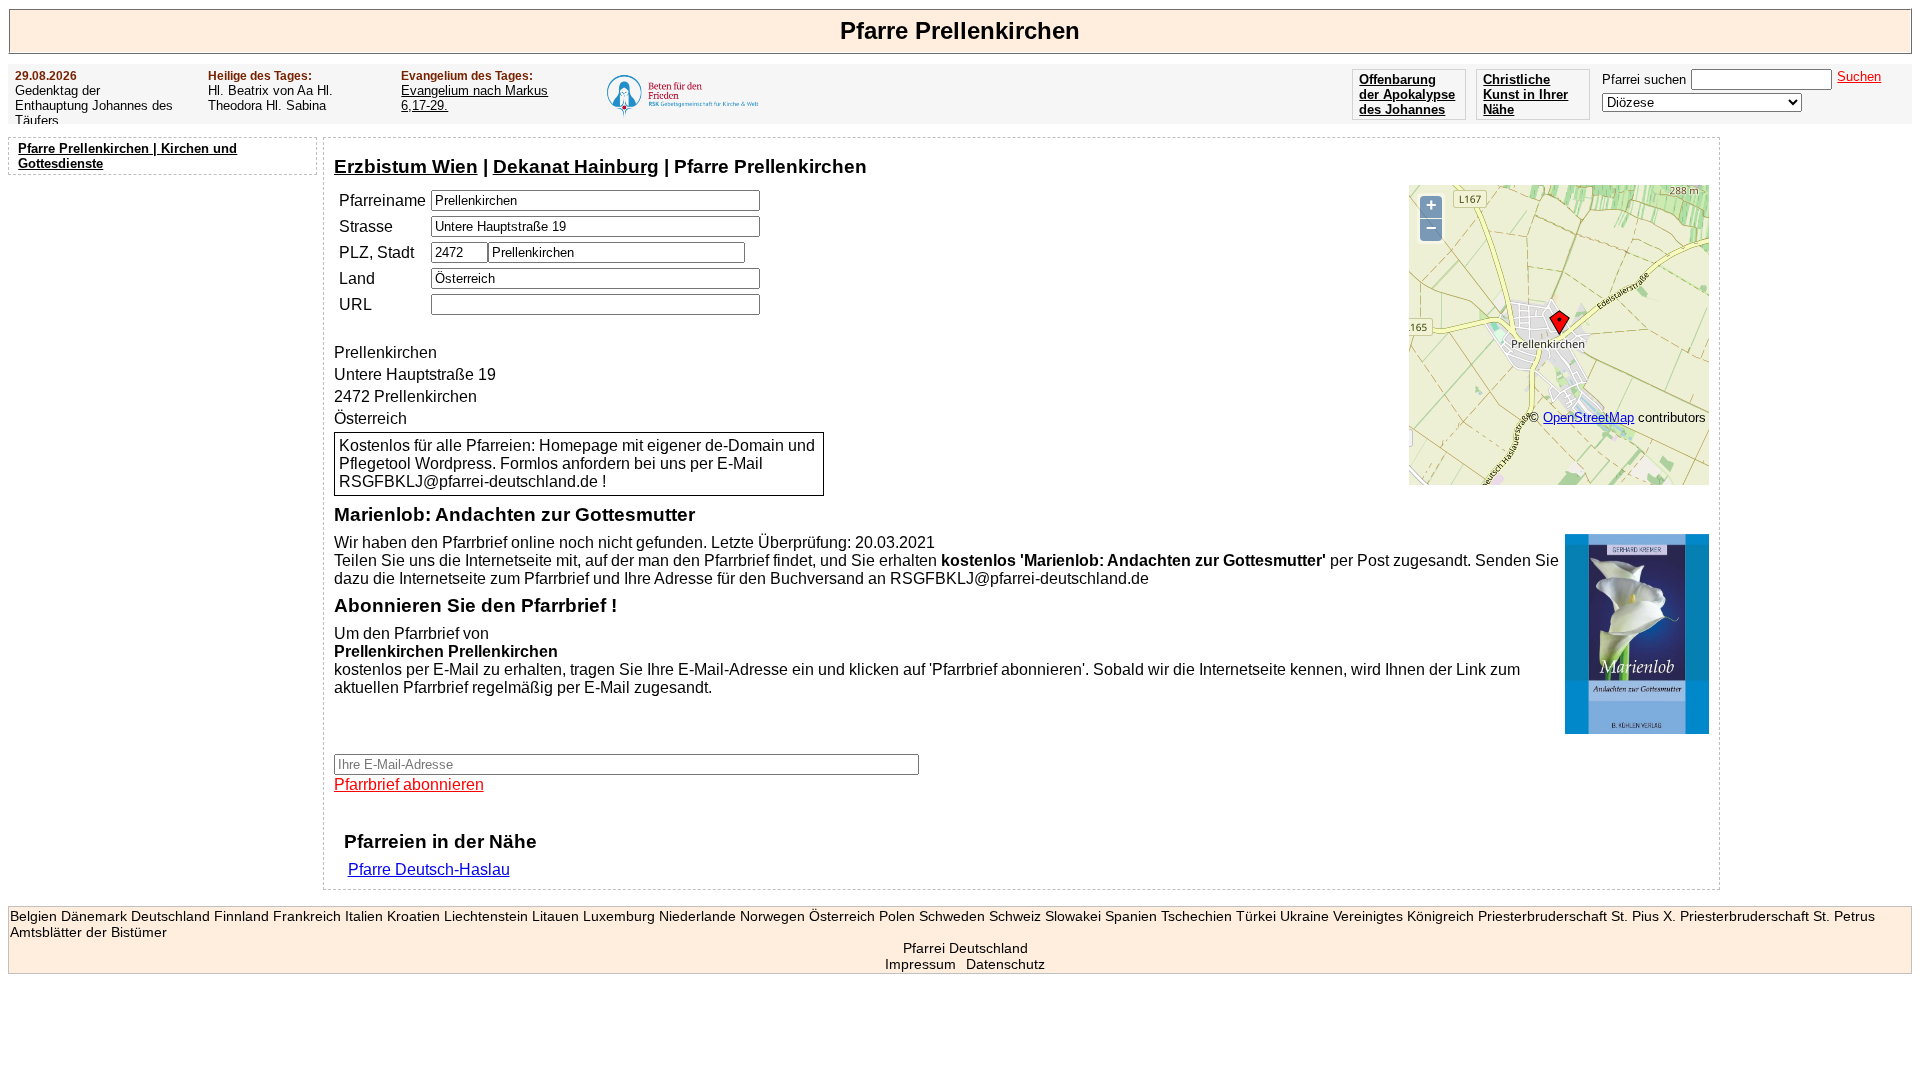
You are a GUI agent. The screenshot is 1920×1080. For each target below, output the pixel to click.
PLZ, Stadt (376, 252)
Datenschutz (1005, 964)
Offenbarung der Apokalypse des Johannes (1407, 94)
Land (357, 278)
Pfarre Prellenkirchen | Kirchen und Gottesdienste (127, 156)
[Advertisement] (165, 310)
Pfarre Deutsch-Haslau (429, 869)
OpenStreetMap (1588, 417)
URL (355, 304)
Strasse (366, 226)
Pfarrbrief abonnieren (409, 784)
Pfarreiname (382, 200)
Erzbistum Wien (406, 166)
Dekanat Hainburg (576, 166)
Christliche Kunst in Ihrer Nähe (1525, 94)
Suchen (1859, 76)
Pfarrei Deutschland (965, 948)
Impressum (920, 964)
